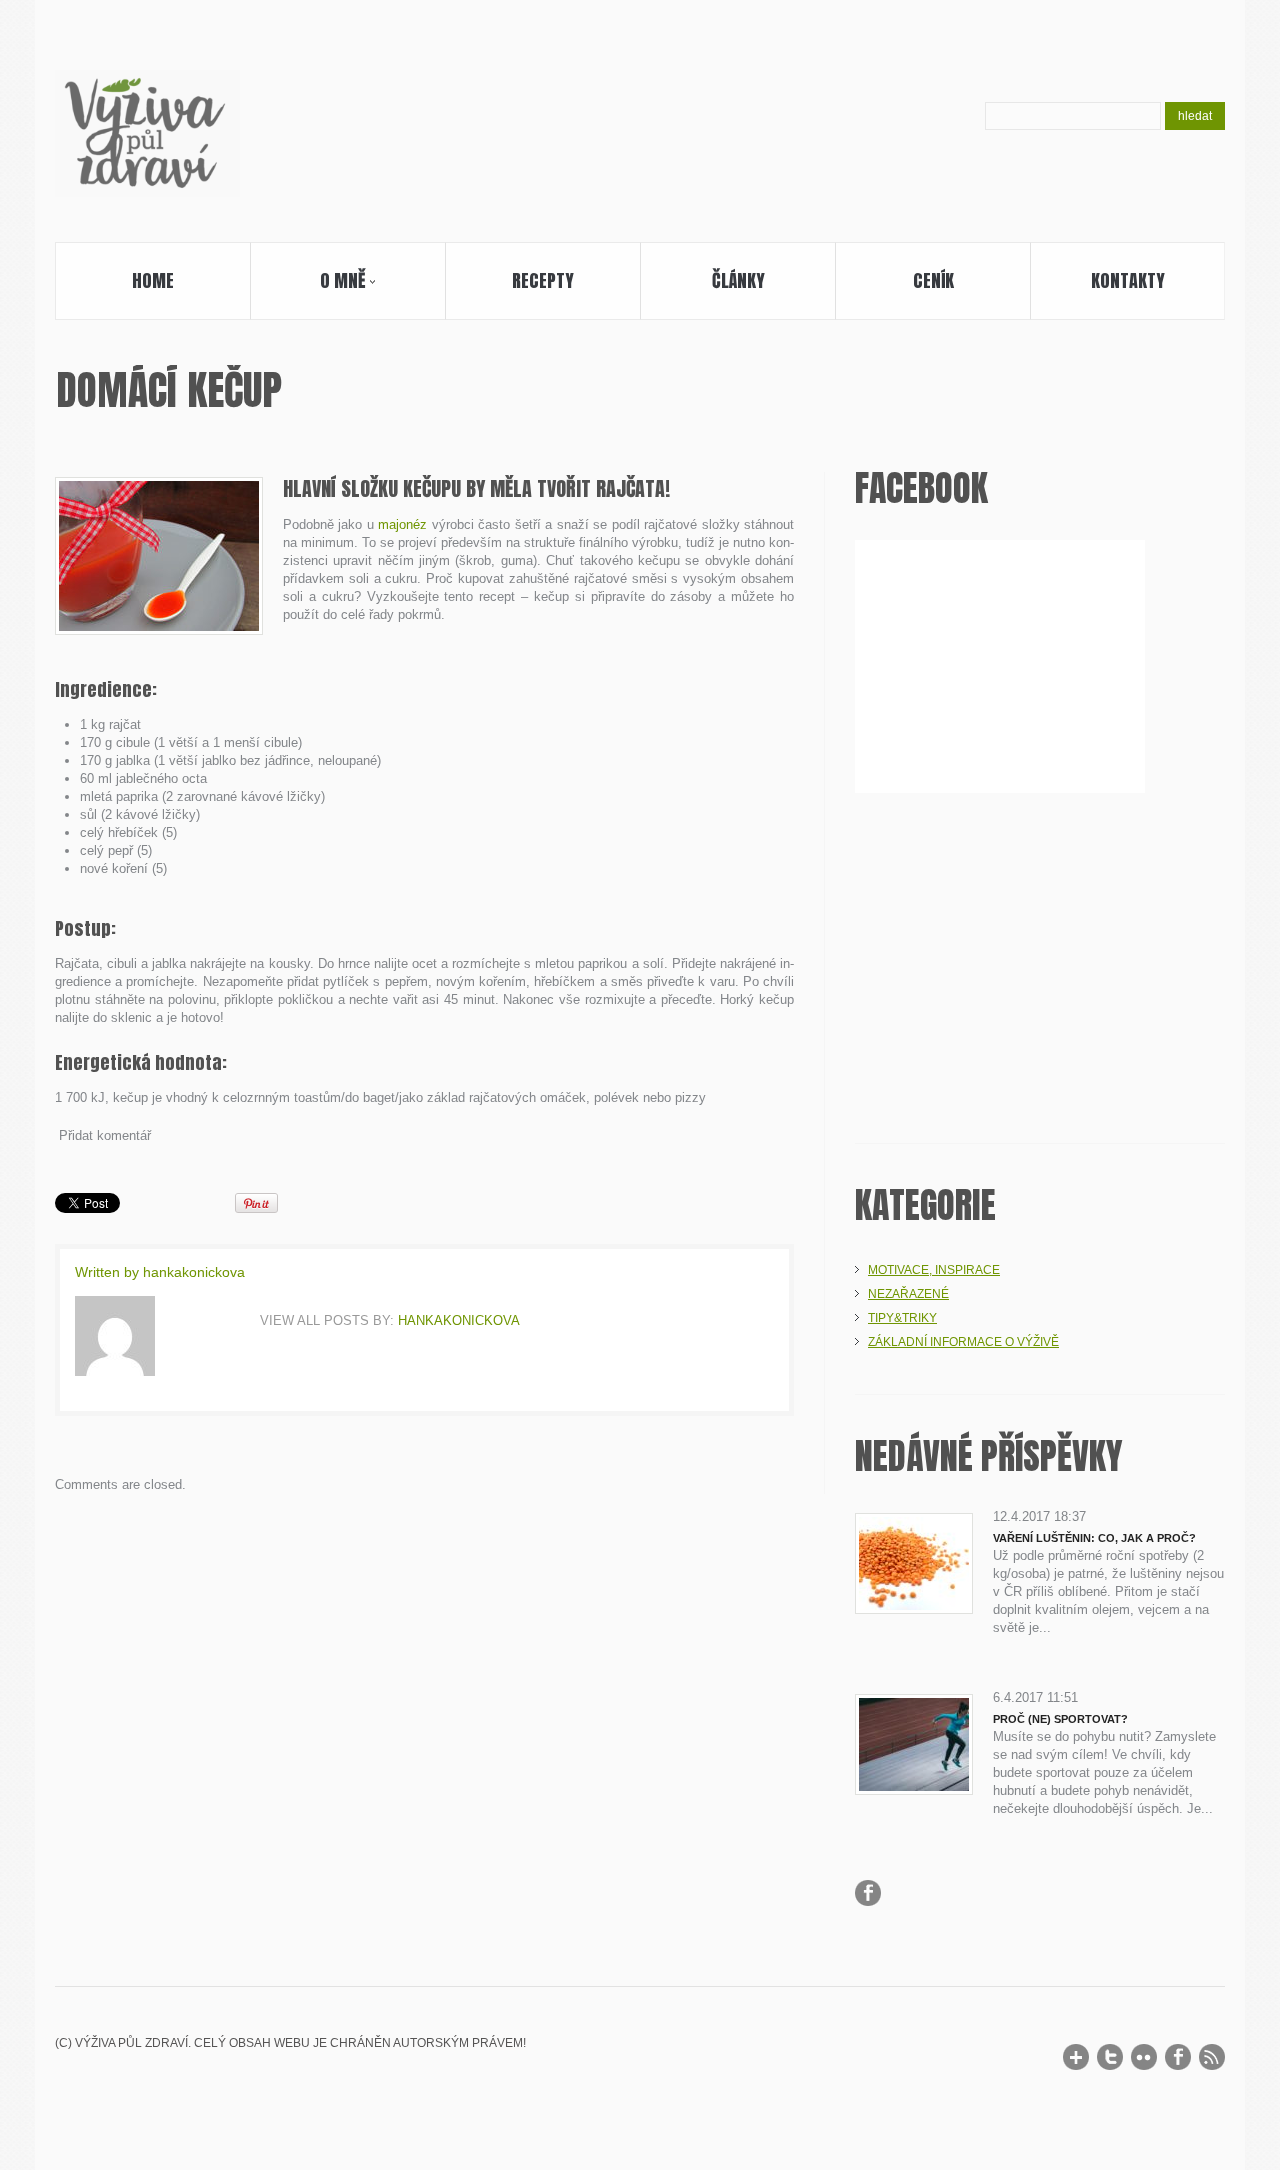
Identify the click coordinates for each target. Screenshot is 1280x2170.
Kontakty (1128, 280)
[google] (1076, 2057)
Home (153, 280)
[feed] (1212, 2057)
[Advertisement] (1040, 963)
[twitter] (1110, 2057)
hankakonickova (194, 1272)
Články (738, 280)
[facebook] (1178, 2057)
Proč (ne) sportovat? (1060, 1719)
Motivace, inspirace (934, 1270)
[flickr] (1144, 2057)
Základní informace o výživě (963, 1342)
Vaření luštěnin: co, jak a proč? (1094, 1538)
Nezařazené (908, 1294)
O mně (308, 284)
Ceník (933, 280)
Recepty (543, 280)
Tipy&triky (902, 1318)
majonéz (402, 524)
